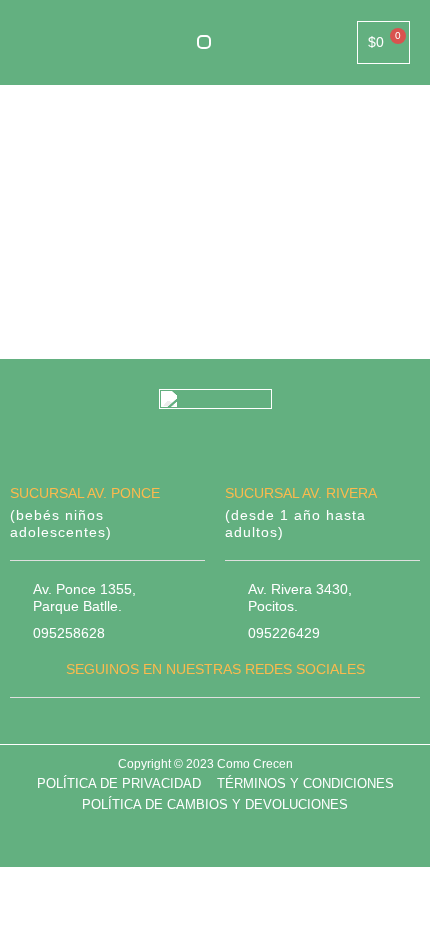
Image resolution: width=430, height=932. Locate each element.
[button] (204, 42)
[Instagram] (235, 726)
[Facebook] (195, 726)
